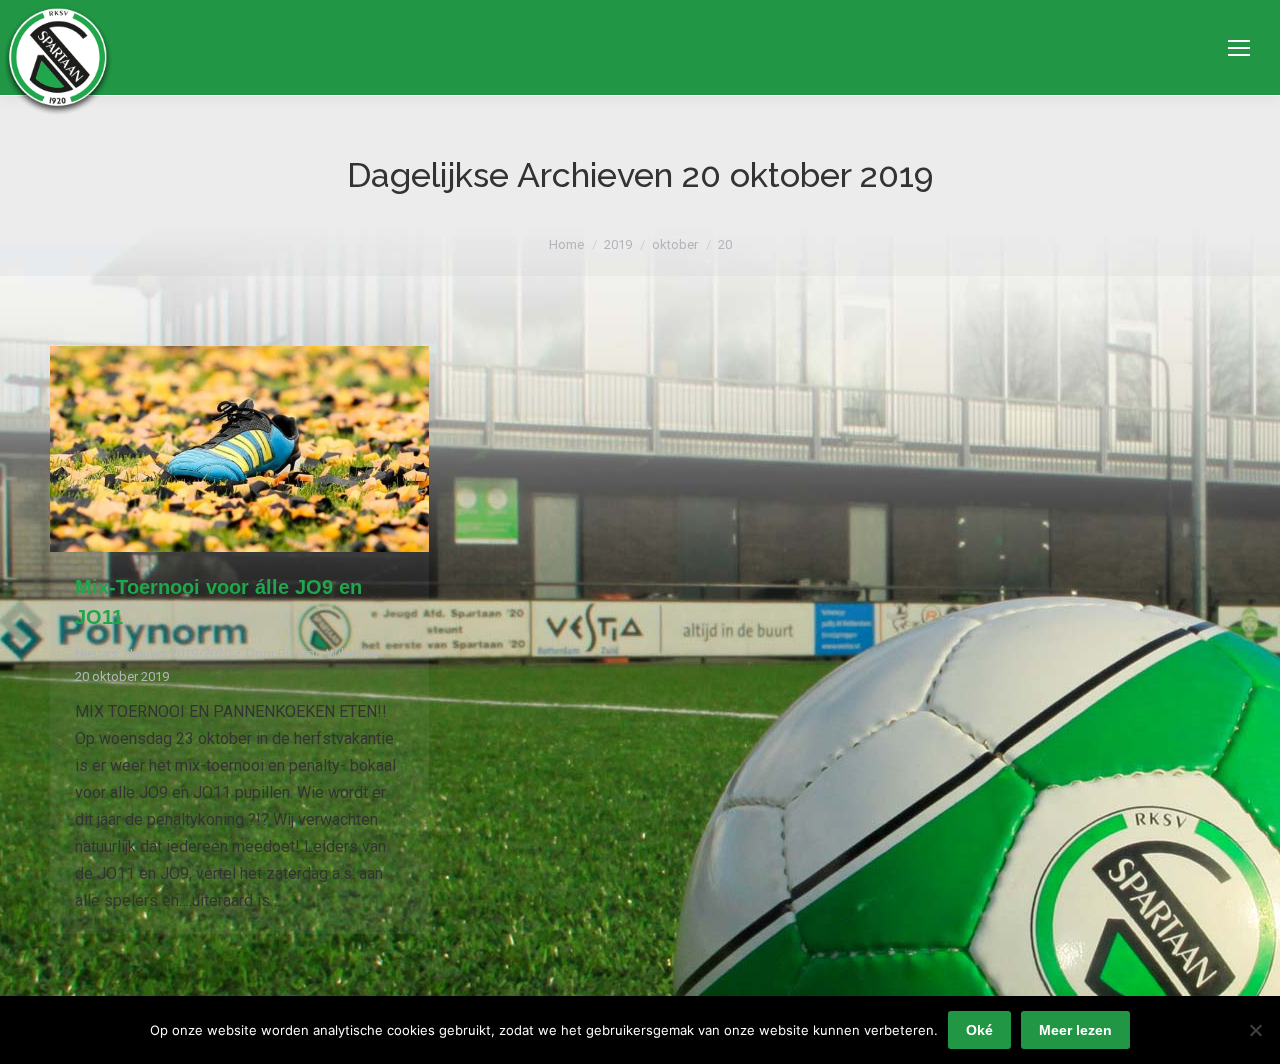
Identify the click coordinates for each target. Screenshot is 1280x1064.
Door (312, 653)
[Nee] (1255, 1030)
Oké (979, 1030)
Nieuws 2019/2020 (177, 653)
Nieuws (96, 653)
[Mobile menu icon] (1239, 48)
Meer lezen (1075, 1030)
